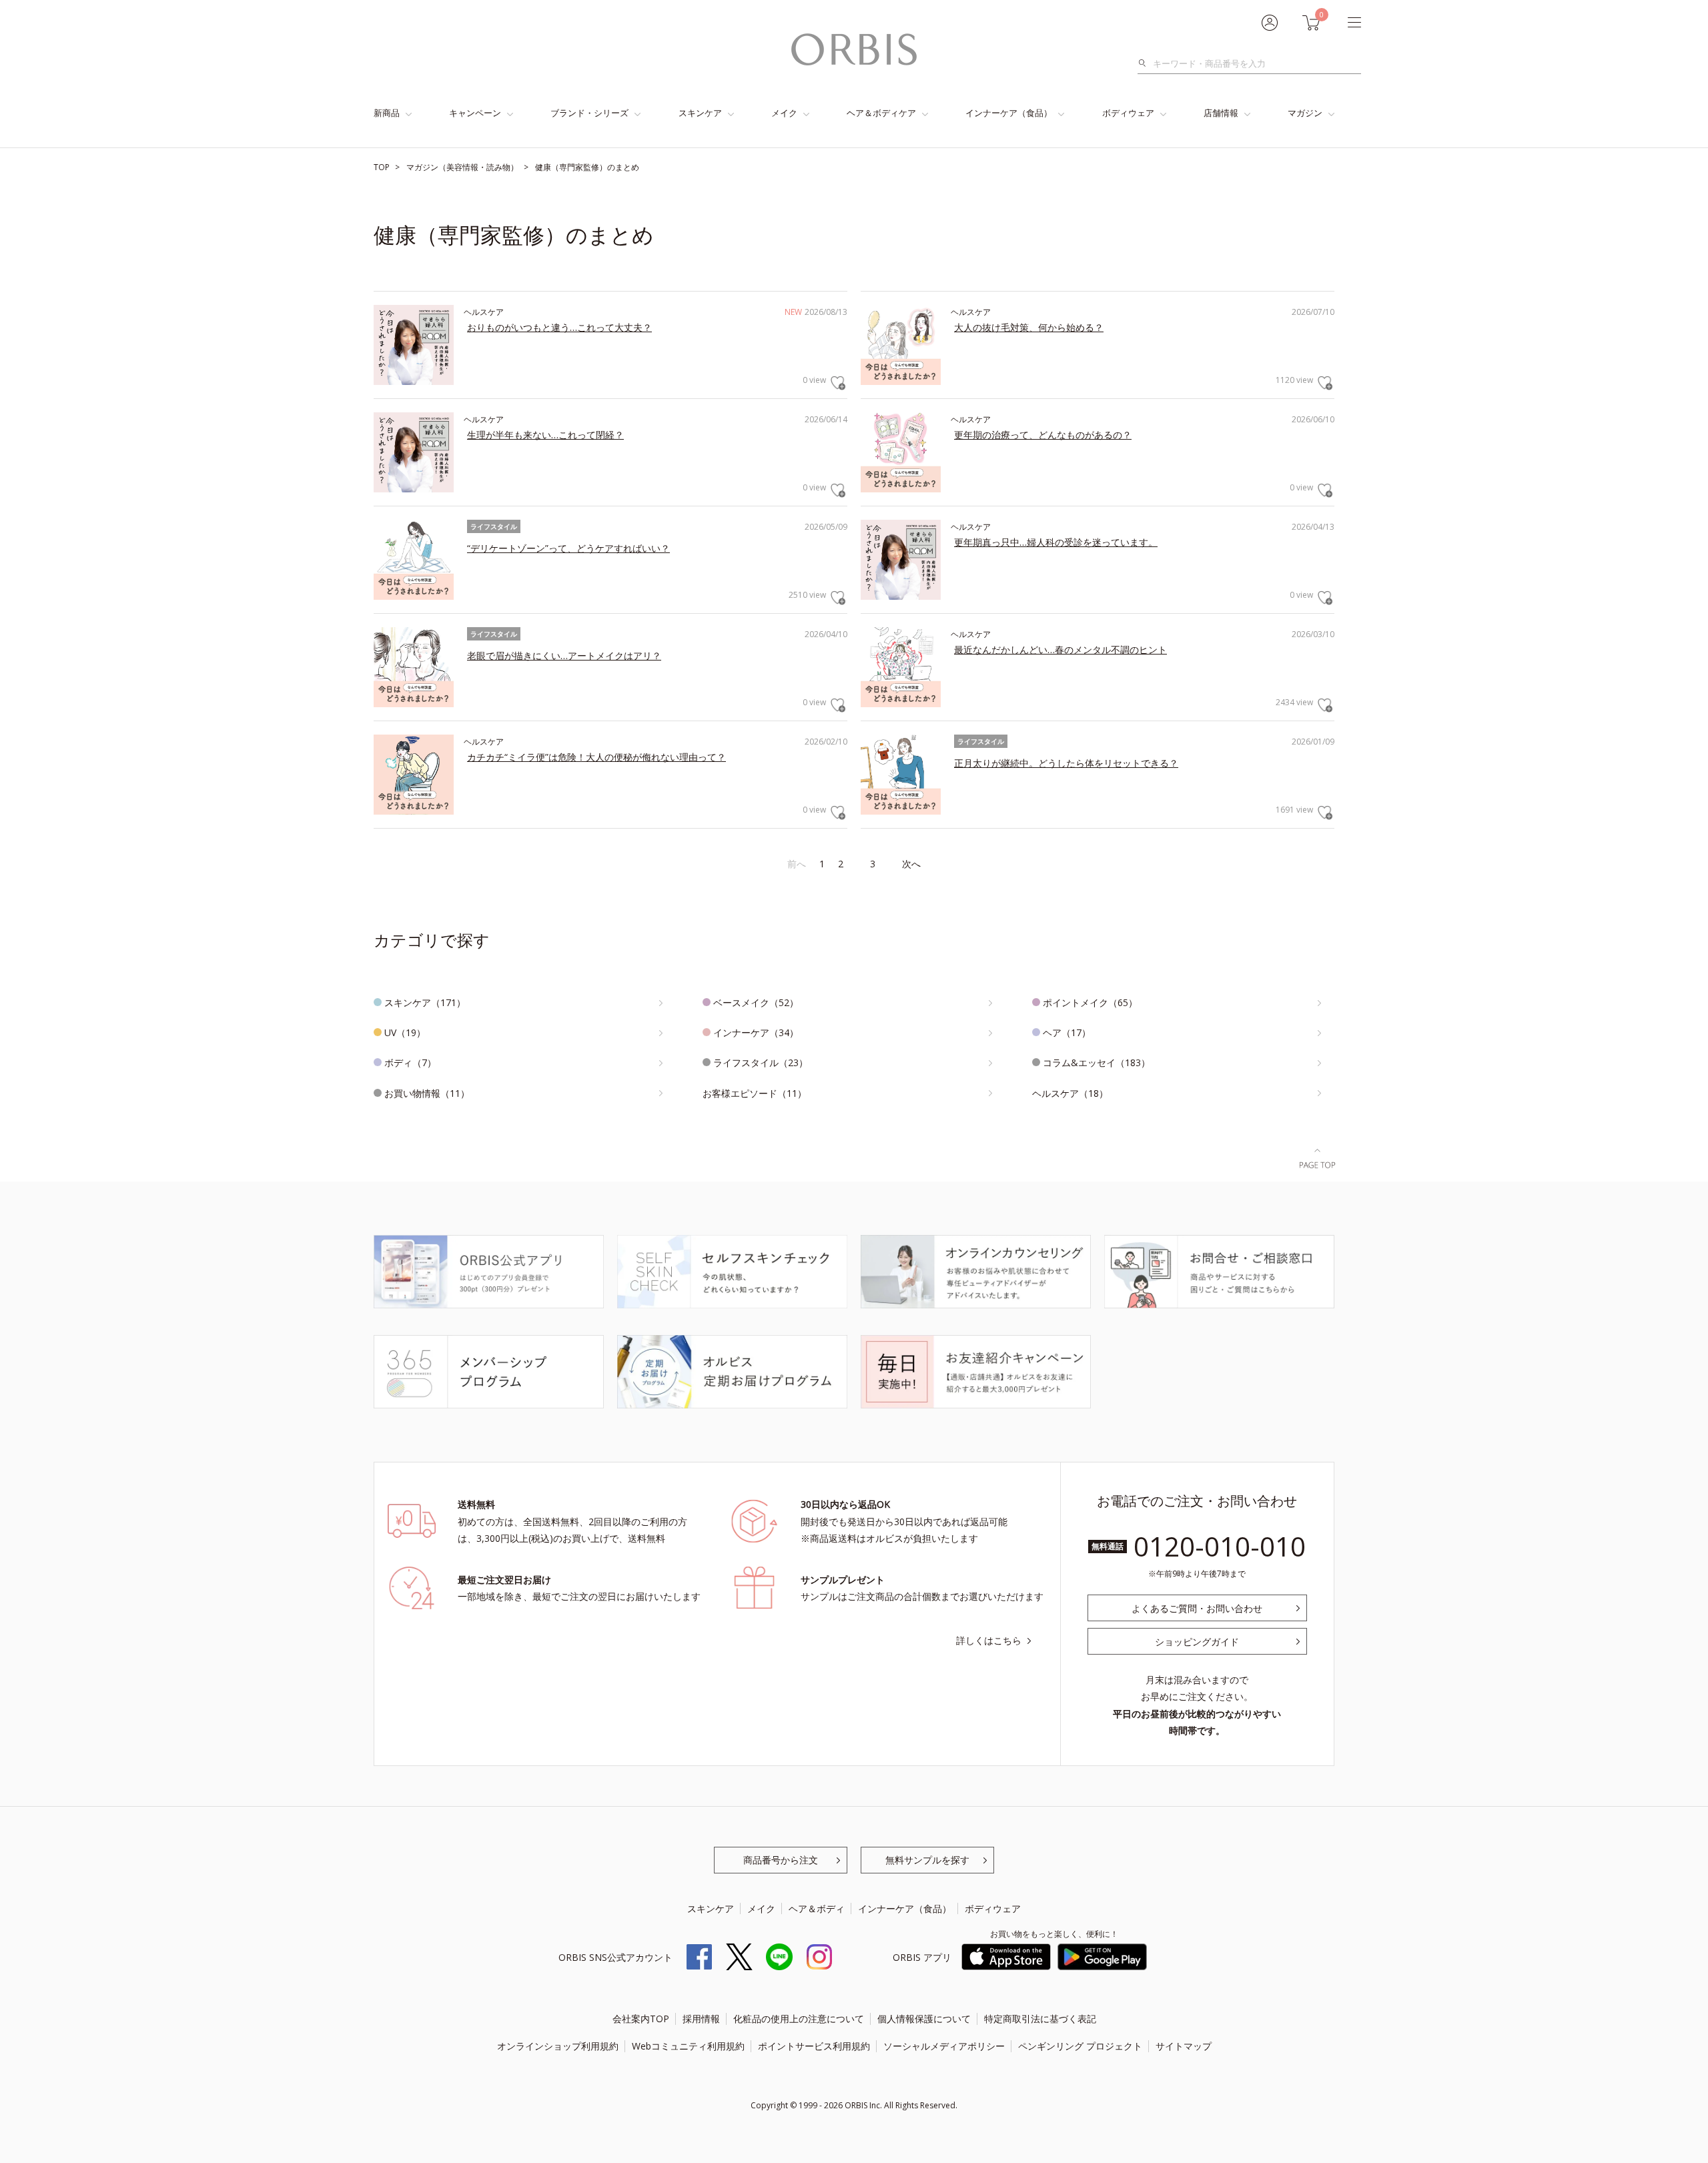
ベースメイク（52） (756, 1002)
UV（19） (405, 1032)
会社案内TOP (641, 2019)
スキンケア (700, 113)
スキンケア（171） (425, 1002)
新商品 (387, 113)
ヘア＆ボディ (817, 1908)
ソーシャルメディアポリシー (944, 2046)
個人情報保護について (924, 2019)
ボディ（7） (410, 1062)
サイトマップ (1184, 2046)
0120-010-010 (1220, 1546)
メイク (784, 113)
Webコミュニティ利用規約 (688, 2046)
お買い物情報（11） (427, 1093)
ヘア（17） (1067, 1032)
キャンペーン (475, 113)
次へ (911, 864)
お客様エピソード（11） (755, 1093)
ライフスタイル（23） (761, 1062)
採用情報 (701, 2019)
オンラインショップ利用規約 (558, 2046)
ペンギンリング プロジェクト (1080, 2046)
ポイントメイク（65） (1090, 1002)
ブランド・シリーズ (589, 113)
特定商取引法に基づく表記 (1040, 2019)
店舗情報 (1221, 113)
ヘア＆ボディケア (881, 113)
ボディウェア (1128, 113)
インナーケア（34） (756, 1032)
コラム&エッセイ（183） (1097, 1062)
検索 (1146, 63)
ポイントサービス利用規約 (814, 2046)
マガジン (1305, 113)
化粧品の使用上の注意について (799, 2019)
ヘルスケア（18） (1070, 1093)
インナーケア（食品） (1009, 113)
